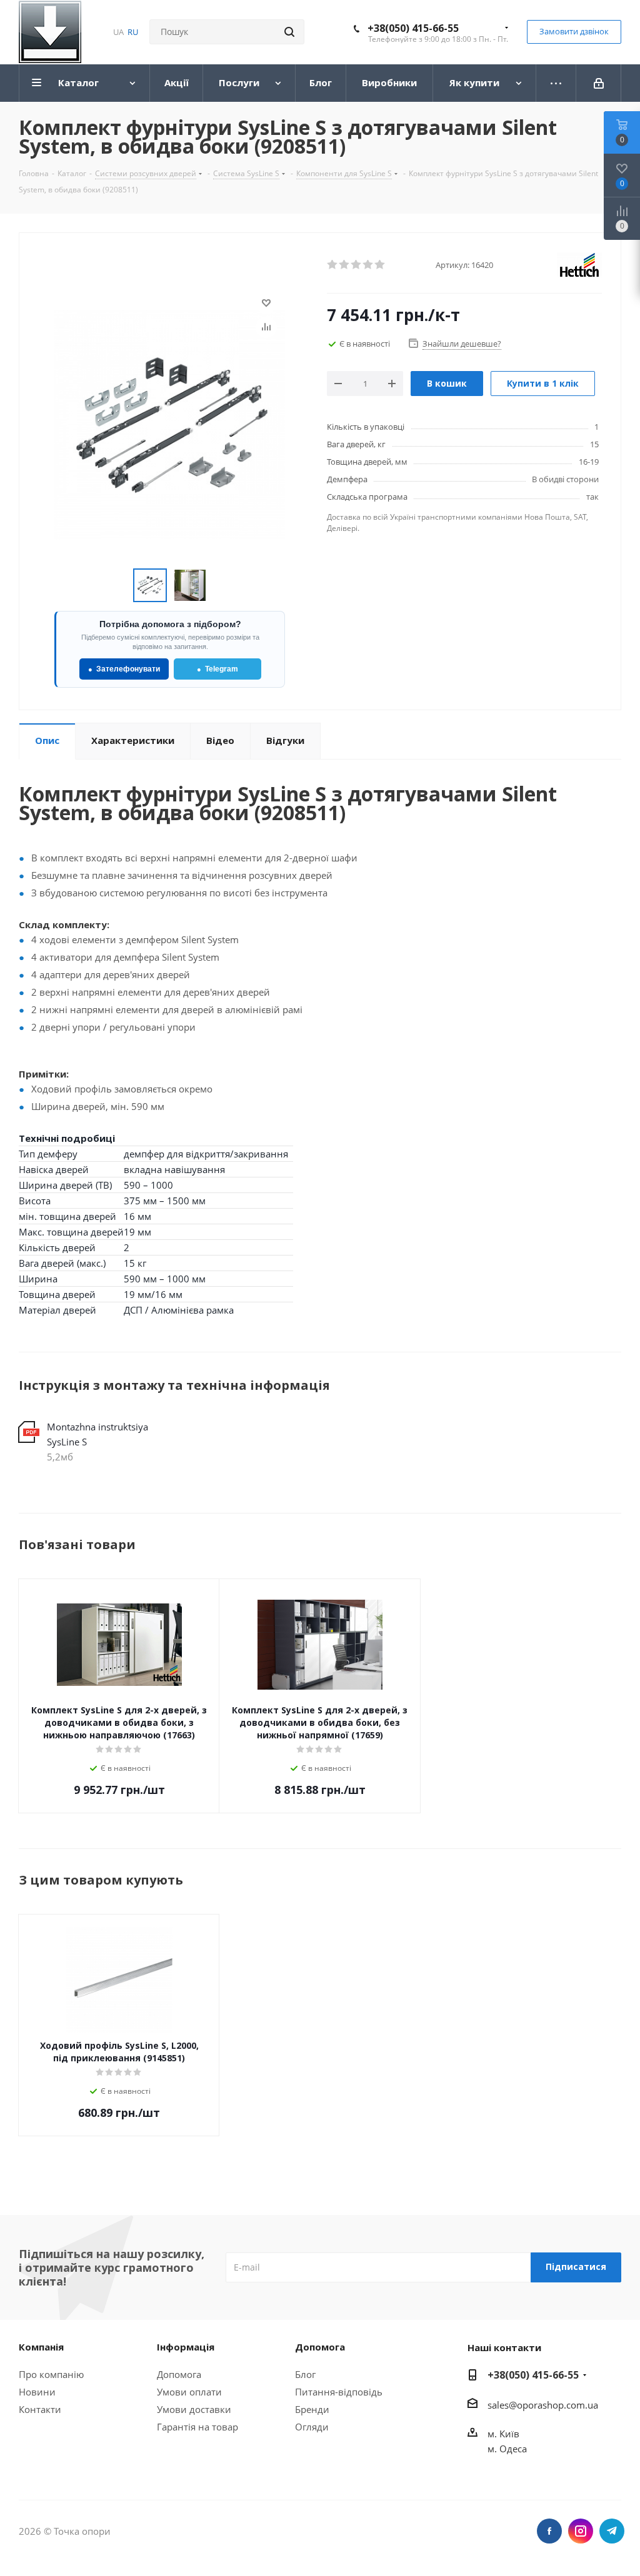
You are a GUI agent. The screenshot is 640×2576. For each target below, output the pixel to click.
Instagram (581, 2531)
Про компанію (51, 2374)
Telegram (217, 669)
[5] (380, 265)
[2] (345, 265)
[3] (357, 265)
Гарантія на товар (197, 2427)
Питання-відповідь (339, 2392)
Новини (37, 2392)
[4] (368, 265)
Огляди (312, 2427)
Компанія (41, 2347)
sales (498, 2405)
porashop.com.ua (560, 2405)
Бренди (312, 2409)
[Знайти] (289, 32)
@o (516, 2405)
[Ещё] (556, 83)
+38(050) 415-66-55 (413, 28)
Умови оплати (189, 2392)
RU (133, 32)
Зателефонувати (124, 669)
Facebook (549, 2531)
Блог (305, 2374)
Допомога (179, 2374)
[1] (333, 265)
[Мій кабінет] (599, 83)
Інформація (186, 2347)
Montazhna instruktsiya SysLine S (97, 1434)
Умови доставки (194, 2409)
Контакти (40, 2409)
